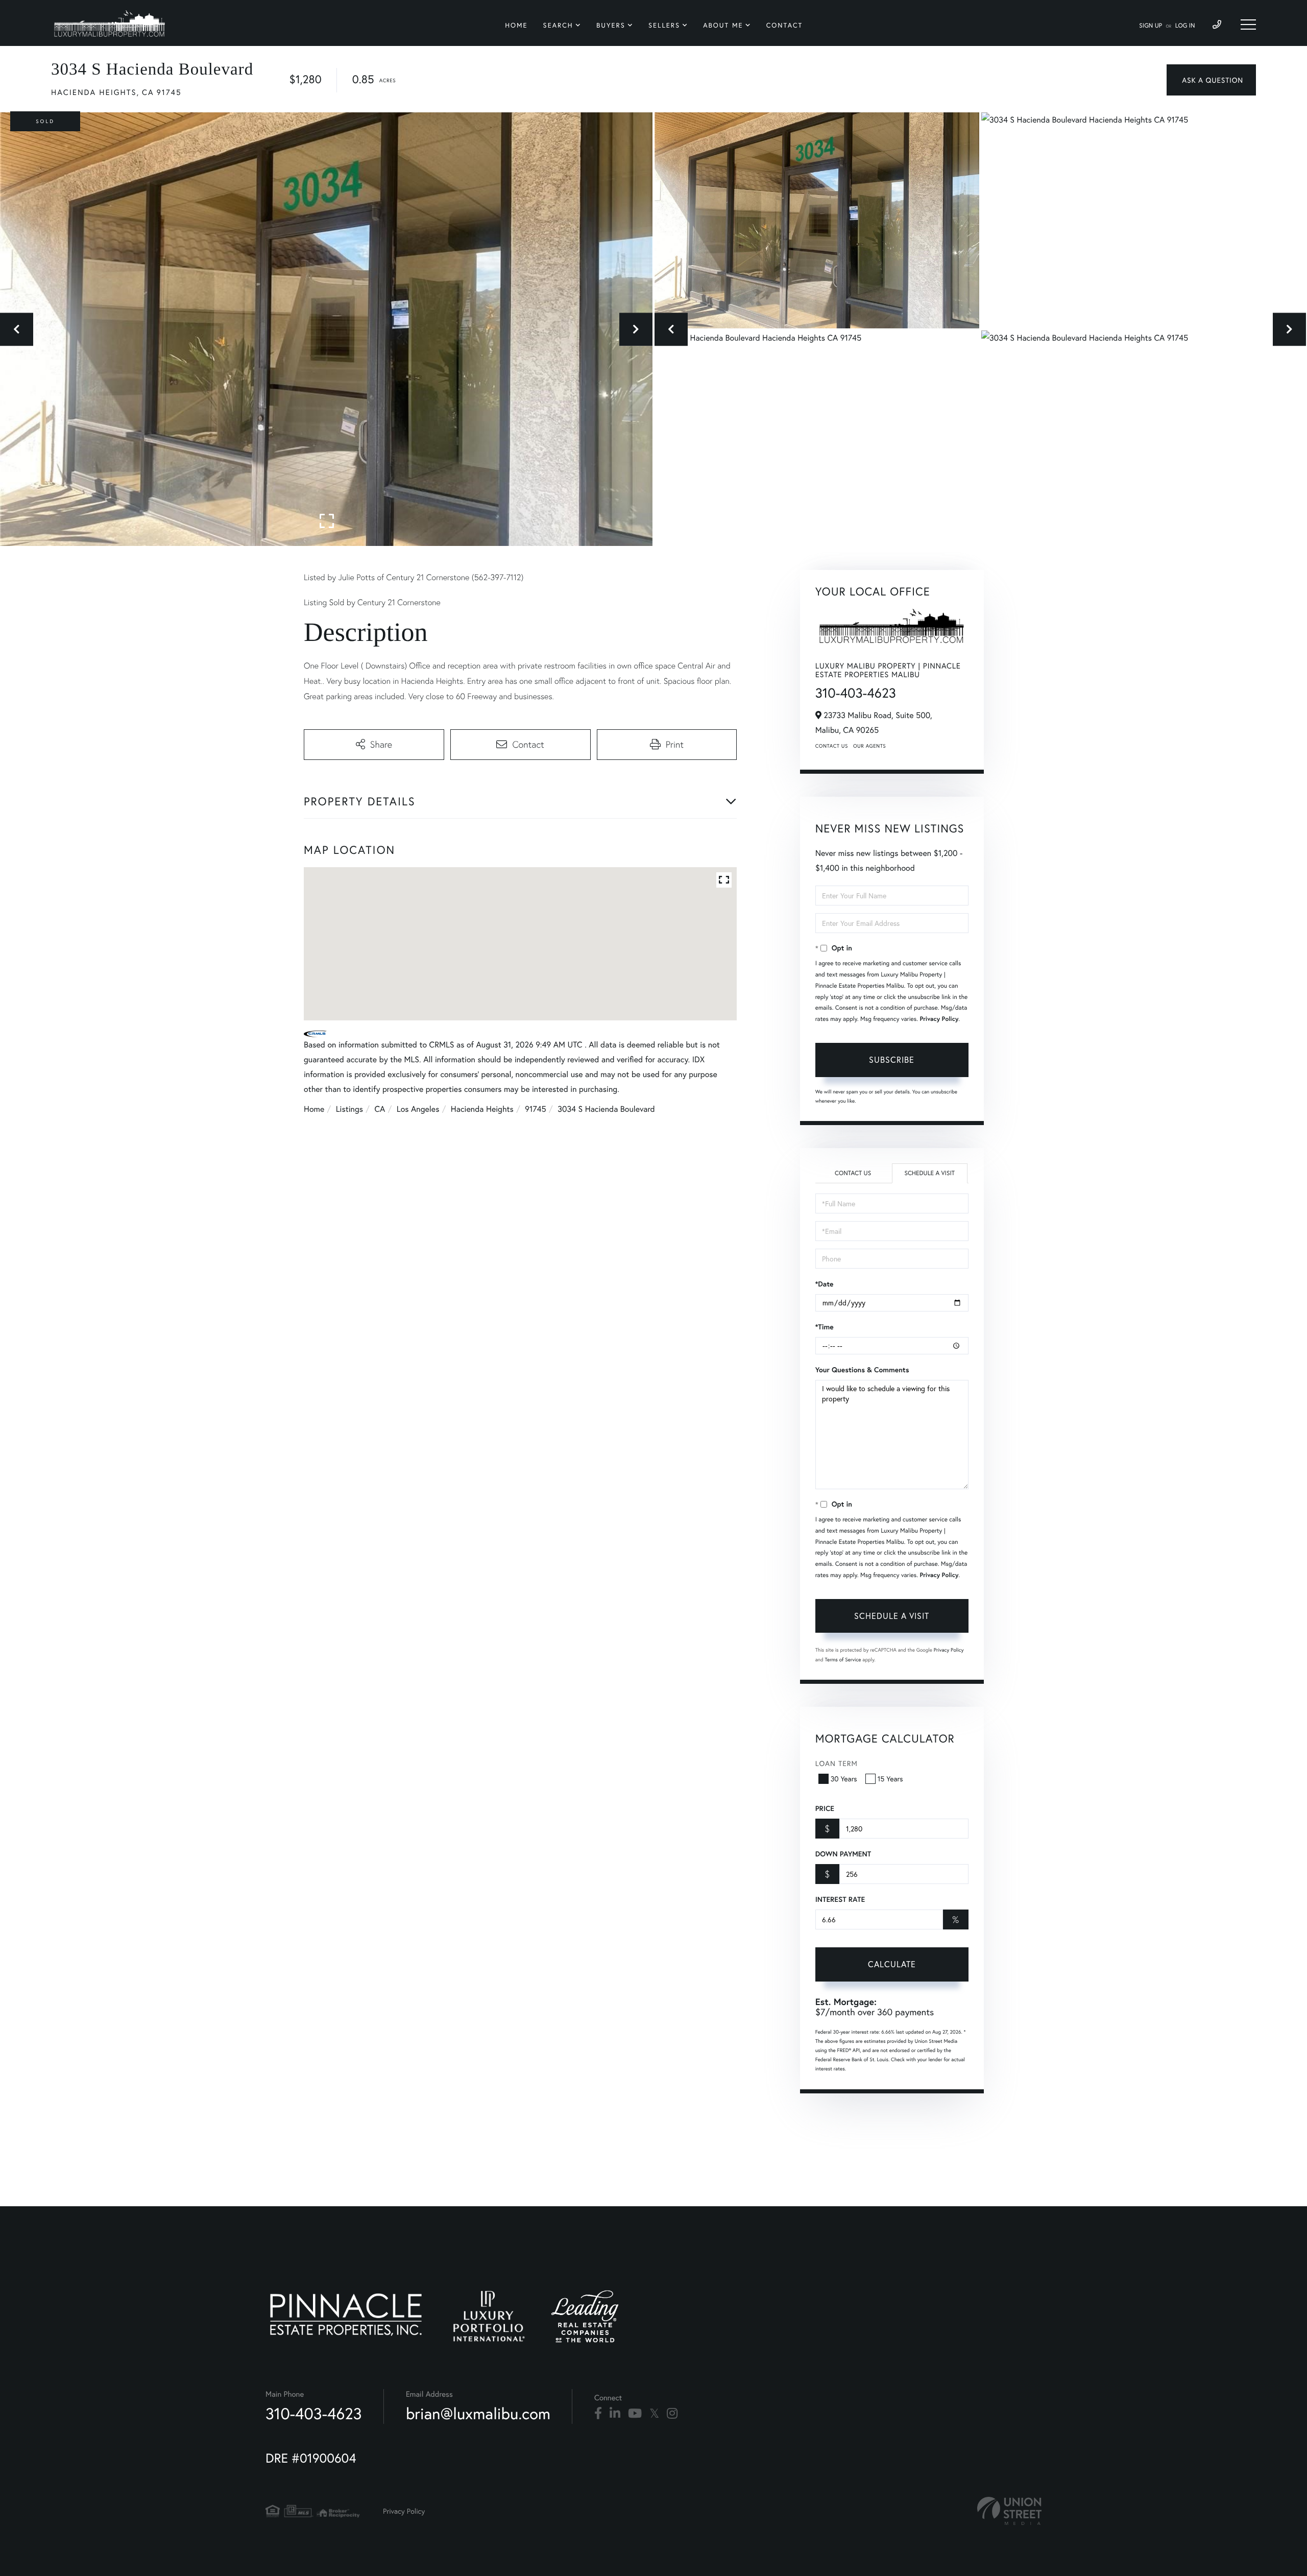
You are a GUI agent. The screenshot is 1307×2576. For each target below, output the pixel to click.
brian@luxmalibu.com (478, 2413)
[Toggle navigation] (1248, 25)
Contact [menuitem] (785, 25)
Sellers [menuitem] (664, 25)
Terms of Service (843, 1660)
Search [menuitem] (558, 25)
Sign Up (1151, 26)
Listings (349, 1109)
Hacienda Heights (482, 1109)
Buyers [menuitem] (611, 25)
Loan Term (837, 1763)
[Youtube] (635, 2414)
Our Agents (869, 746)
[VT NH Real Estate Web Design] (1009, 2511)
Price (825, 1808)
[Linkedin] (615, 2414)
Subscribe (892, 1059)
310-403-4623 (856, 693)
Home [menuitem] (516, 25)
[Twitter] (654, 2414)
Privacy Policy (939, 1019)
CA (380, 1109)
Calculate (892, 1964)
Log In (1185, 26)
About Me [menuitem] (723, 25)
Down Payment (843, 1854)
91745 (535, 1109)
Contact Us (832, 746)
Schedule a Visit (929, 1173)
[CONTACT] (1211, 80)
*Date (825, 1284)
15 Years (890, 1779)
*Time (825, 1327)
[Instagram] (672, 2414)
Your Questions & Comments (862, 1370)
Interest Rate (840, 1899)
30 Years (844, 1779)
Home (314, 1109)
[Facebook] (598, 2414)
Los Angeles (418, 1109)
